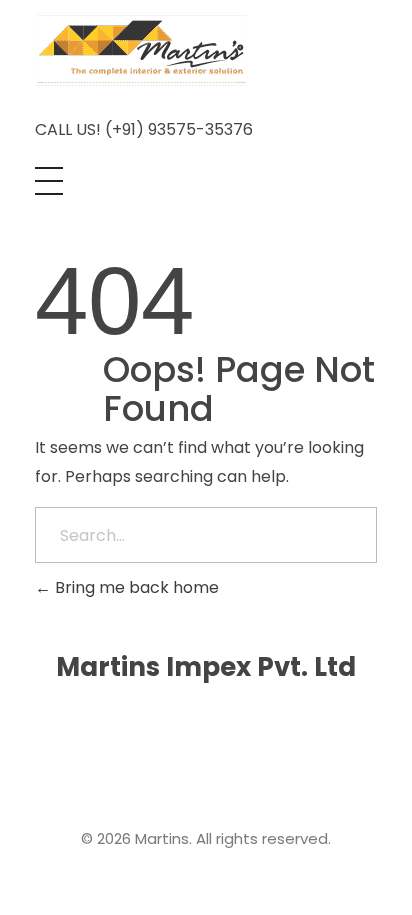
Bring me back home (135, 587)
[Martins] (142, 49)
